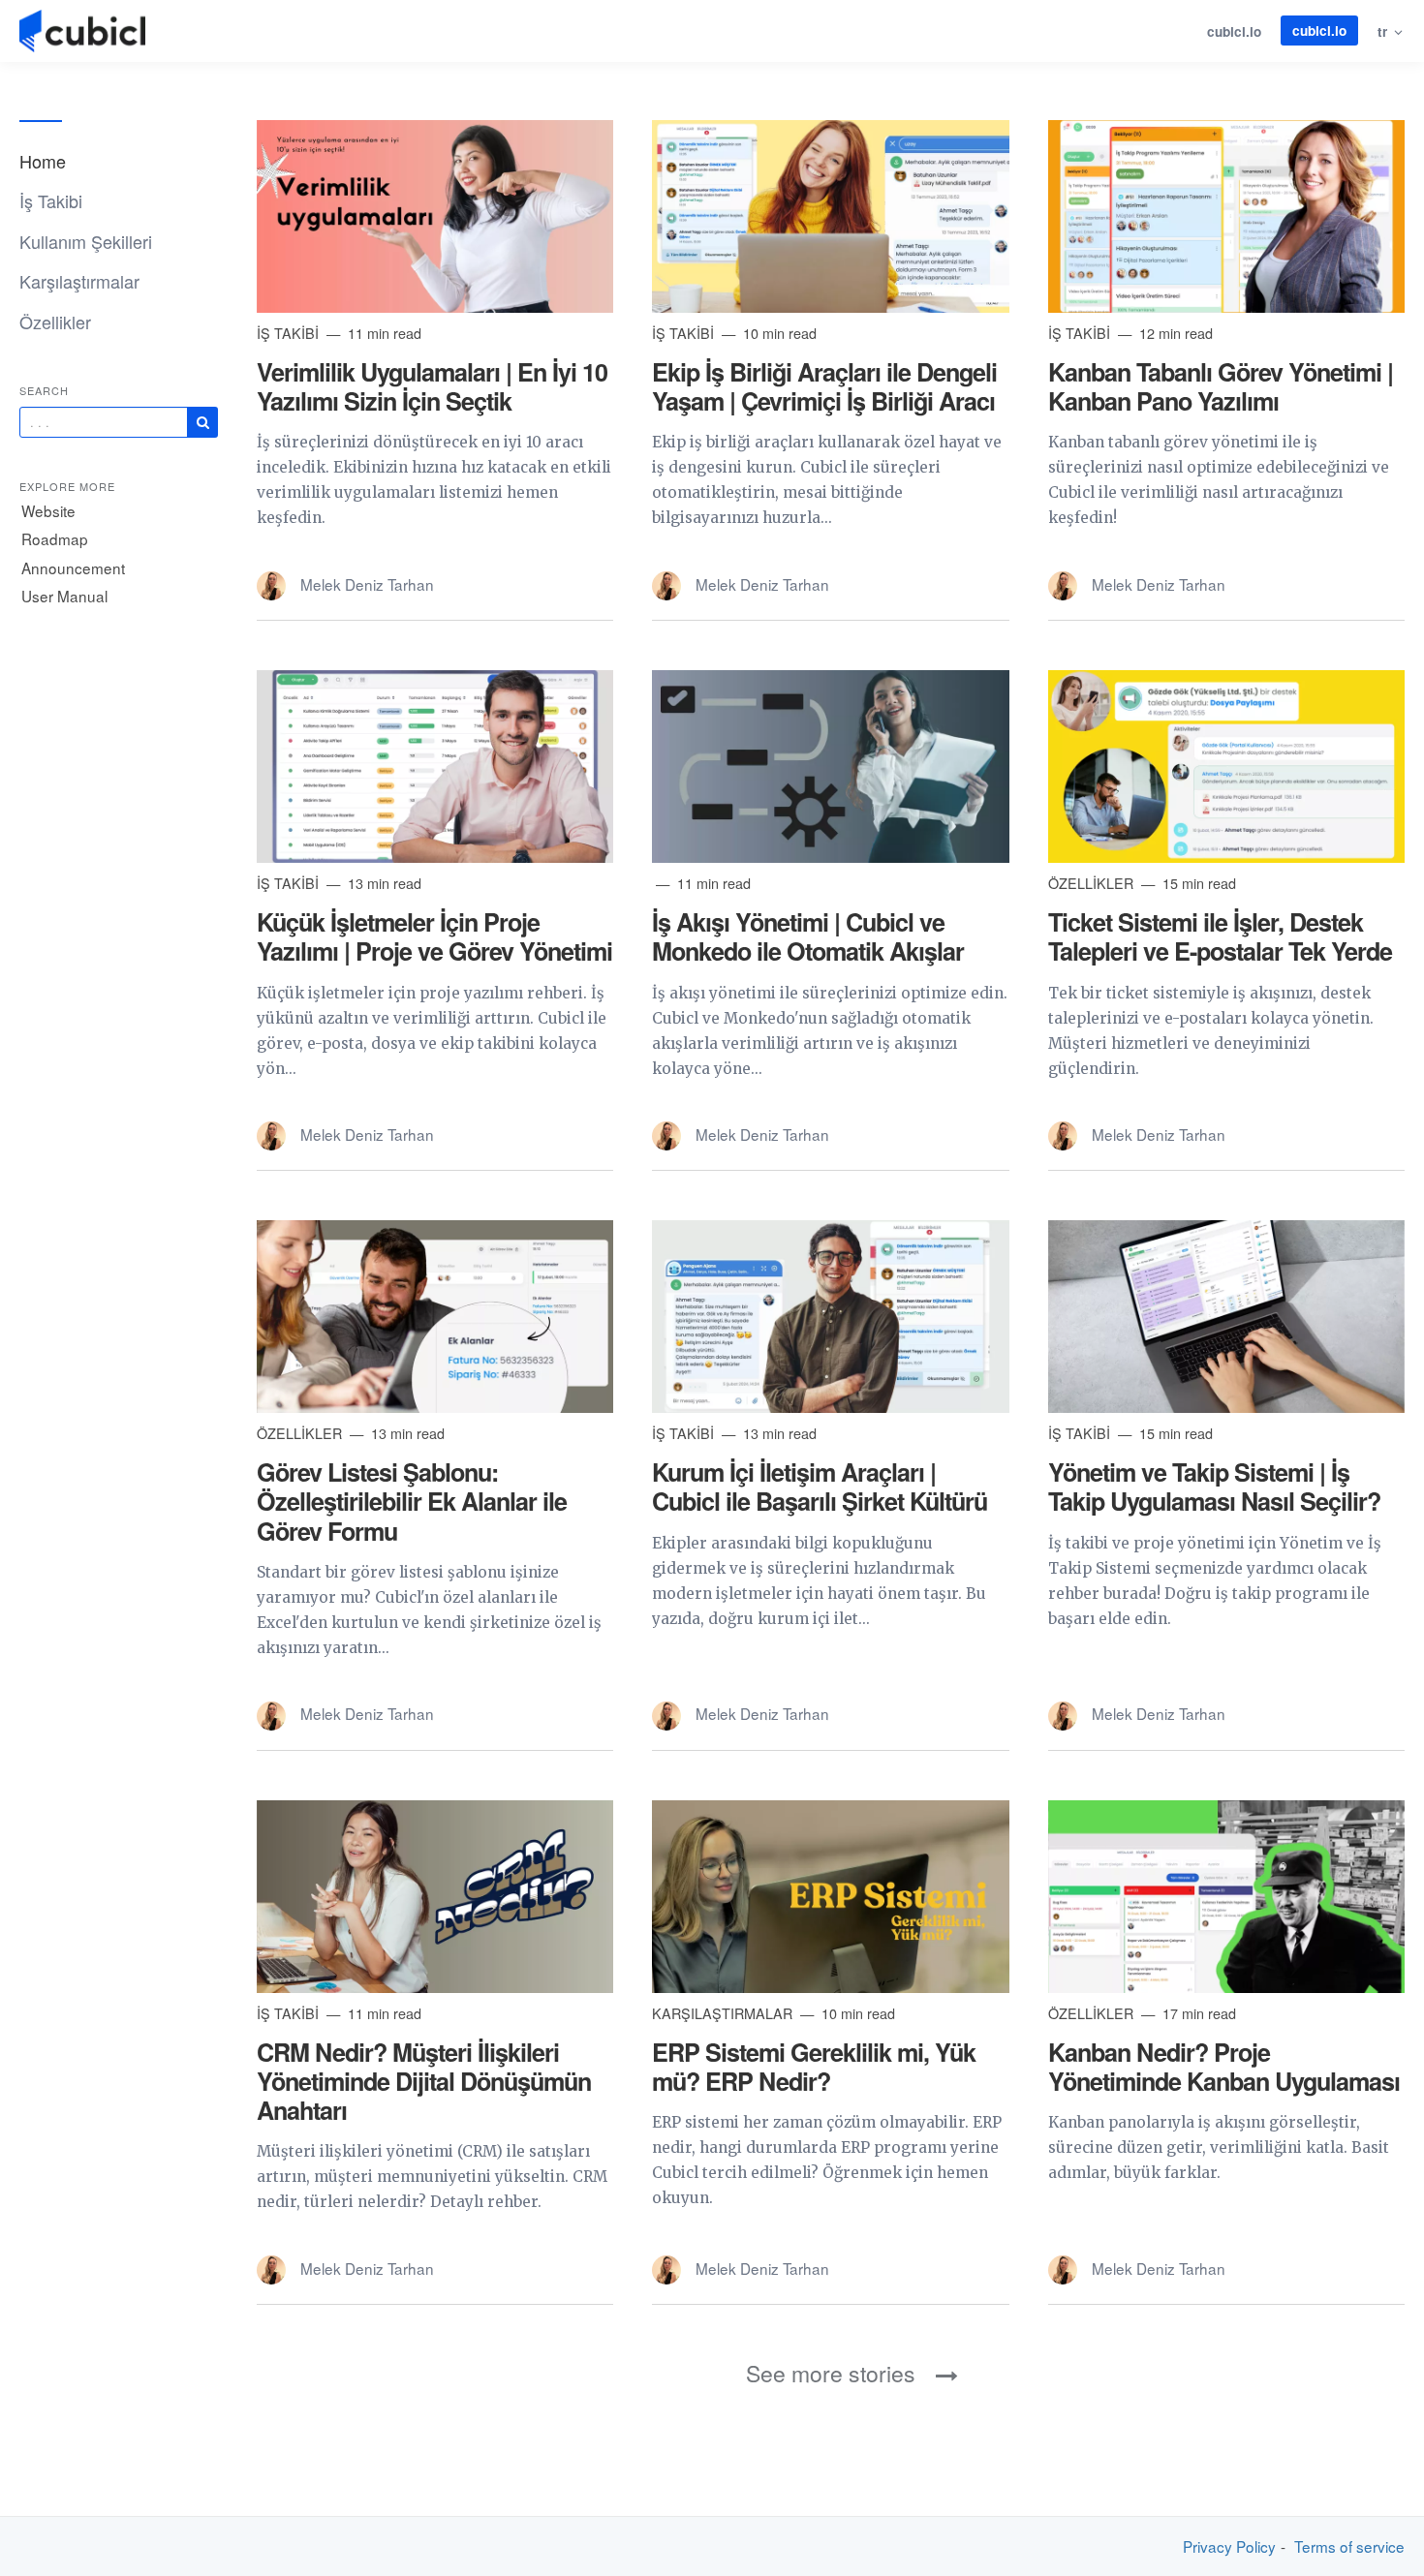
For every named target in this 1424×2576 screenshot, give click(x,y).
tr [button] (1384, 31)
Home (43, 161)
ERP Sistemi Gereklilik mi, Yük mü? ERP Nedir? (814, 2067)
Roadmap (55, 538)
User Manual (64, 596)
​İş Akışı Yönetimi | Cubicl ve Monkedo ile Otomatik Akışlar (808, 936)
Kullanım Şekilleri (86, 241)
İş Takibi (51, 200)
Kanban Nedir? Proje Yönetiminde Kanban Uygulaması (1224, 2067)
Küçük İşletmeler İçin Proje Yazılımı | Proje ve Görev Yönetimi (434, 936)
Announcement (73, 567)
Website (48, 510)
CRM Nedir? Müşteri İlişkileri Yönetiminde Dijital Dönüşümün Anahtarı (424, 2081)
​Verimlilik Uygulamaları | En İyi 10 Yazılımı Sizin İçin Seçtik (432, 386)
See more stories (831, 2373)
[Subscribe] (202, 422)
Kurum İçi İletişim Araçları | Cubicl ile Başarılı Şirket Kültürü (820, 1487)
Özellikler (55, 322)
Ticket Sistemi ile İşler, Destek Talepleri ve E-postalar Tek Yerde (1220, 936)
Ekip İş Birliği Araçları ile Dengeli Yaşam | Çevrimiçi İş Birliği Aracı (824, 386)
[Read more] (435, 216)
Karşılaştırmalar (79, 281)
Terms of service (1349, 2546)
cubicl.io (1234, 31)
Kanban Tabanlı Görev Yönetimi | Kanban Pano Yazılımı (1221, 386)
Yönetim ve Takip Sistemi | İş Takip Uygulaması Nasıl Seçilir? (1214, 1487)
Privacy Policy (1229, 2546)
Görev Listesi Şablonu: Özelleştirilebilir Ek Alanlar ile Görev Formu (412, 1501)
